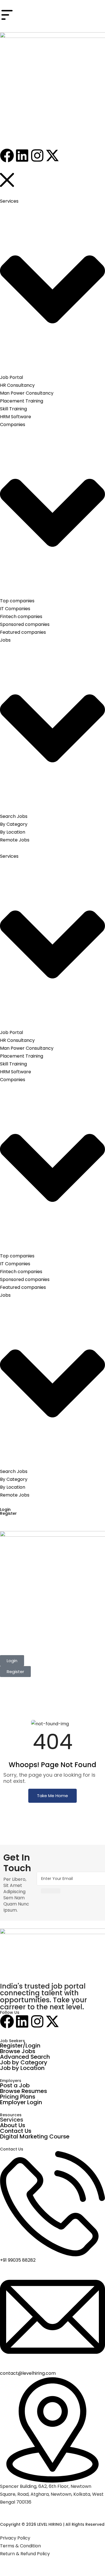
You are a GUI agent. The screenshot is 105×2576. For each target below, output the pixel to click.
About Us (13, 2125)
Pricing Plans (18, 2097)
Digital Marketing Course (35, 2136)
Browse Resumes (24, 2091)
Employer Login (21, 2102)
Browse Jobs (18, 2051)
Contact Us (16, 2131)
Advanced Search (25, 2057)
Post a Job (15, 2085)
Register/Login (20, 2046)
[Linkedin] (22, 2021)
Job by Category (24, 2062)
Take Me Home (53, 1796)
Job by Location (22, 2068)
